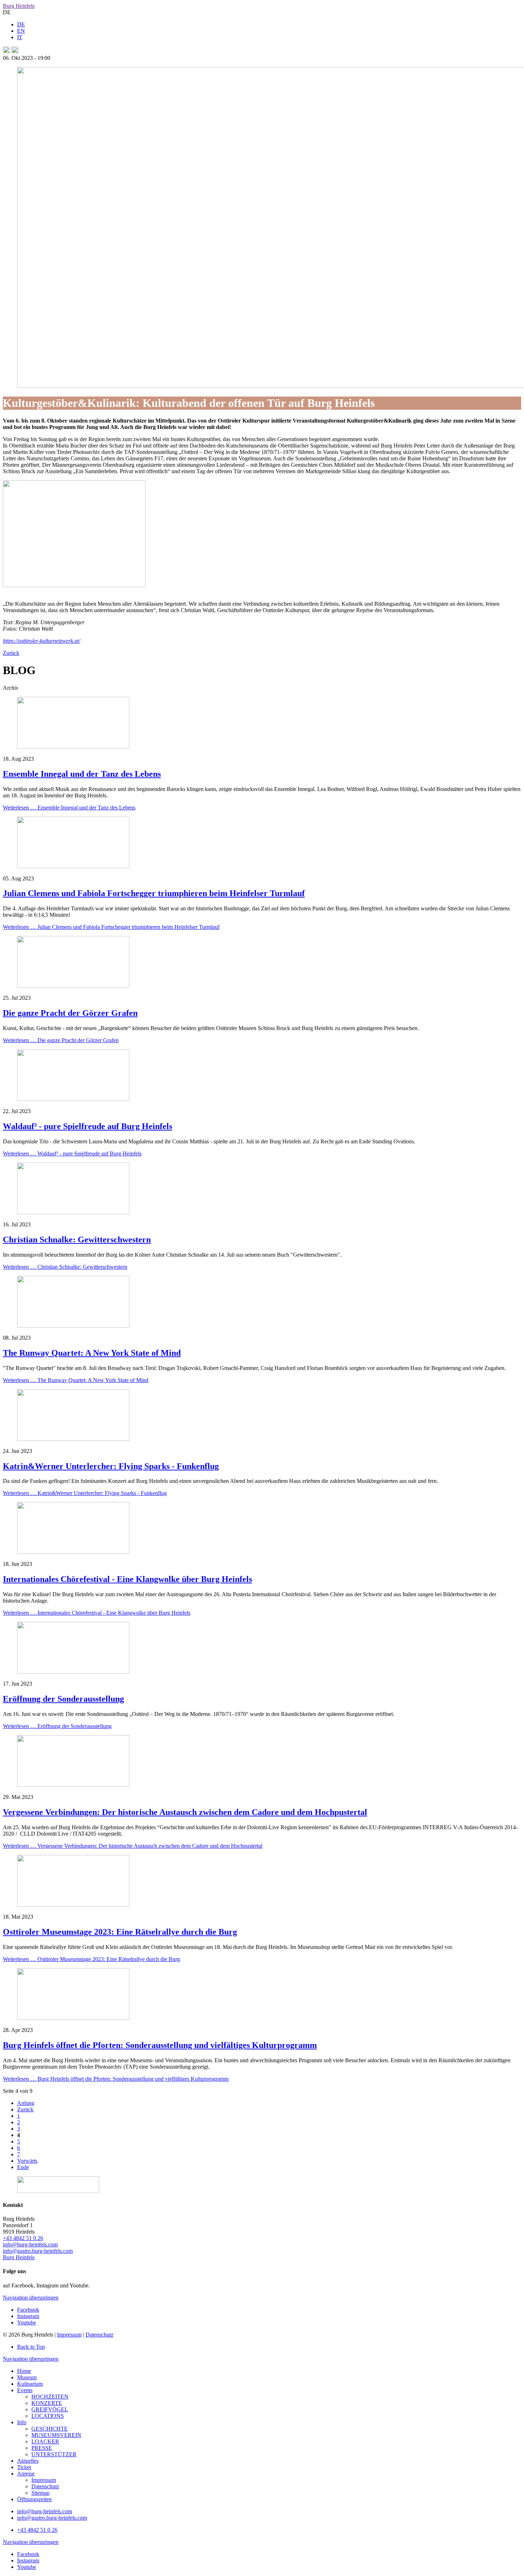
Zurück (11, 653)
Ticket (24, 2467)
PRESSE (42, 2448)
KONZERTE (47, 2403)
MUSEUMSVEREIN (56, 2435)
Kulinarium (30, 2384)
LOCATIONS (48, 2416)
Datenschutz (99, 2335)
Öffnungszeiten (34, 2499)
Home (24, 2371)
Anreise (26, 2474)
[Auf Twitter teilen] (15, 51)
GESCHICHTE (50, 2429)
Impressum (69, 2335)
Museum (27, 2377)
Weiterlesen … (69, 808)
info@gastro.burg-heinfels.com (38, 2251)
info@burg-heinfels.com (30, 2244)
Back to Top (31, 2347)
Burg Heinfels (19, 6)
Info (22, 2422)
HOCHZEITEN (50, 2397)
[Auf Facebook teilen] (6, 51)
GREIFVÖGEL (50, 2409)
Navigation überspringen (31, 2298)
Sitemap (40, 2493)
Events (25, 2390)
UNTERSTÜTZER (54, 2454)
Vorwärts (27, 2161)
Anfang (26, 2103)
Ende (23, 2167)
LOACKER (45, 2441)
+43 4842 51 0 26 (23, 2238)
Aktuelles (28, 2461)
